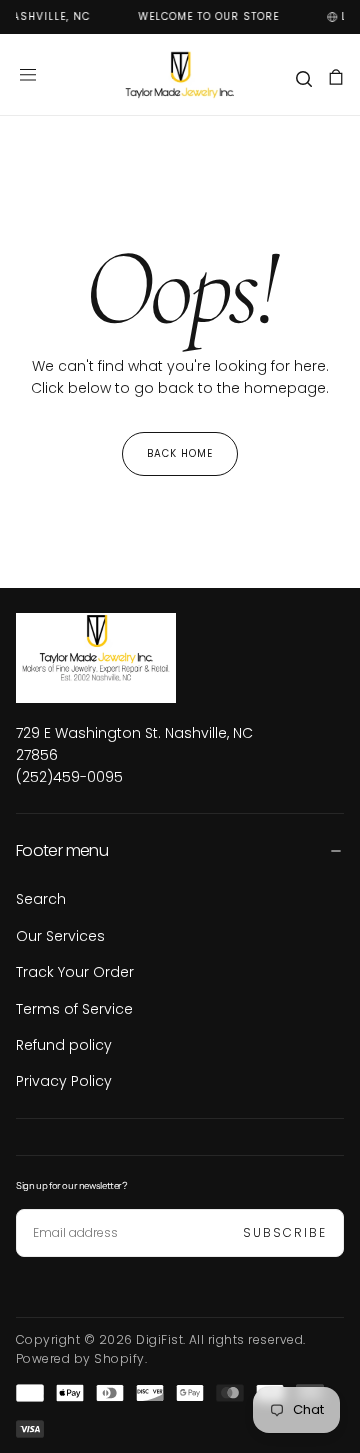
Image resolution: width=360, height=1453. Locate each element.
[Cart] (336, 77)
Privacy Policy (64, 1081)
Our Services (60, 936)
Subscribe (285, 1232)
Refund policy (64, 1045)
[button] (28, 75)
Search (41, 899)
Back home (180, 453)
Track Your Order (75, 972)
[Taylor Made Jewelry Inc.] (148, 658)
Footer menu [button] (62, 850)
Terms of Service (74, 1009)
